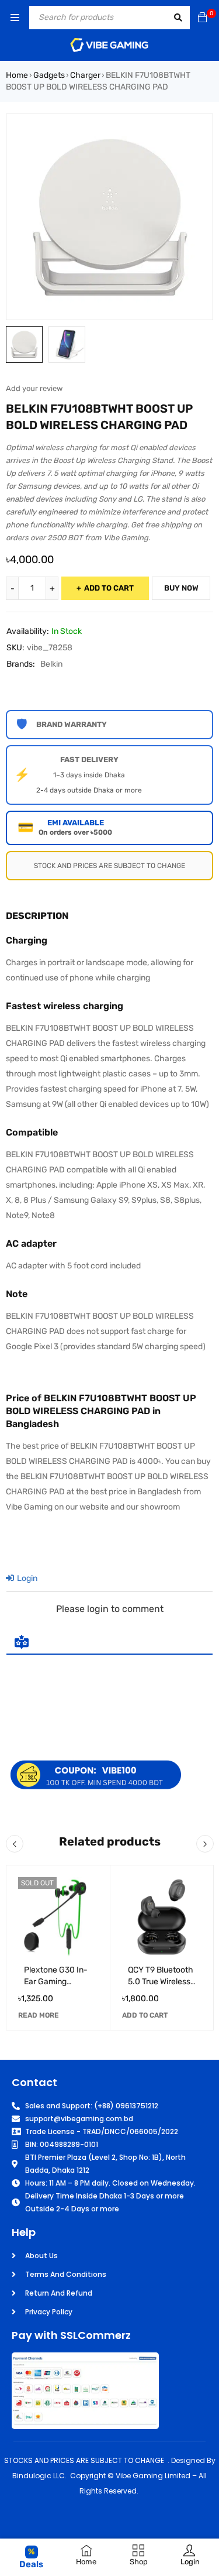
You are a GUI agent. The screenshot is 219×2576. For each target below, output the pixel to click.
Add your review (34, 388)
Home (17, 75)
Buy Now (181, 588)
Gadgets (49, 75)
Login (26, 1578)
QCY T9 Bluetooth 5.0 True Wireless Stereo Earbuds (161, 1982)
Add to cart (109, 588)
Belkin (51, 664)
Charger (85, 75)
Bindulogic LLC (39, 2476)
